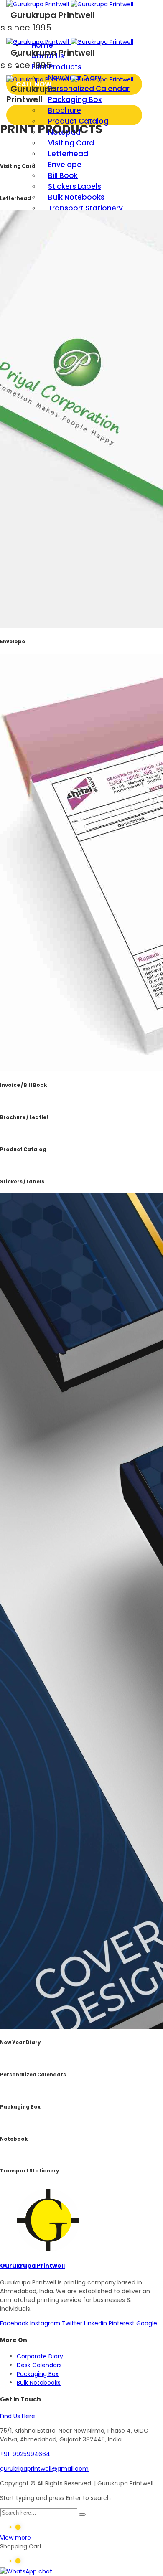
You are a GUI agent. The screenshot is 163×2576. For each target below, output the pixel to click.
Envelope (65, 165)
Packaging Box (75, 99)
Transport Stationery (85, 208)
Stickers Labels (75, 186)
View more (15, 2538)
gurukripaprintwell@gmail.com (44, 2469)
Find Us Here (18, 2416)
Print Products (56, 67)
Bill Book (63, 175)
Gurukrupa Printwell (32, 2266)
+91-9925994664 (25, 2454)
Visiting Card (71, 143)
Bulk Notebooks (76, 197)
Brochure (65, 110)
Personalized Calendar (89, 89)
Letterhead (68, 154)
